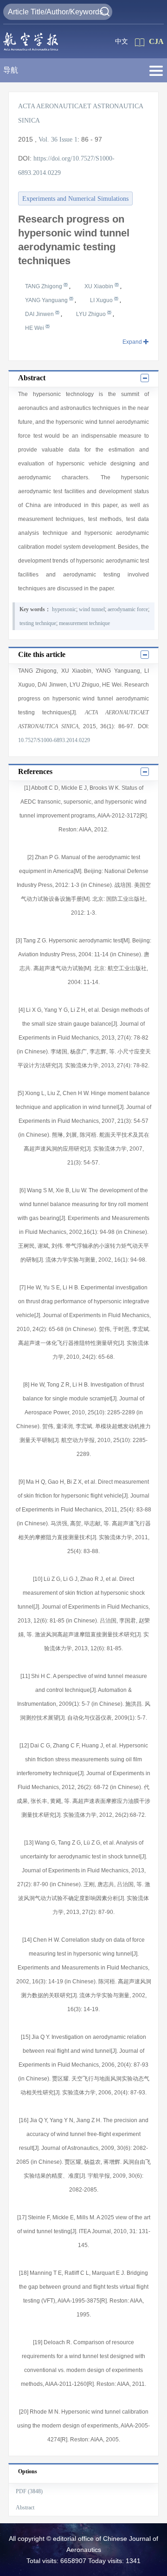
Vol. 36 (48, 139)
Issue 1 (68, 139)
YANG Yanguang (47, 300)
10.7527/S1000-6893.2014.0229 (54, 740)
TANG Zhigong (44, 286)
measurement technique (84, 623)
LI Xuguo (102, 300)
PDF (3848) (29, 2491)
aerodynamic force (128, 609)
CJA (156, 41)
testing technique (38, 623)
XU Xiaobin (100, 286)
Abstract (25, 2508)
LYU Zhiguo (92, 314)
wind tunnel (92, 609)
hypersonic (64, 609)
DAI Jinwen (40, 314)
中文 (122, 41)
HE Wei (35, 328)
